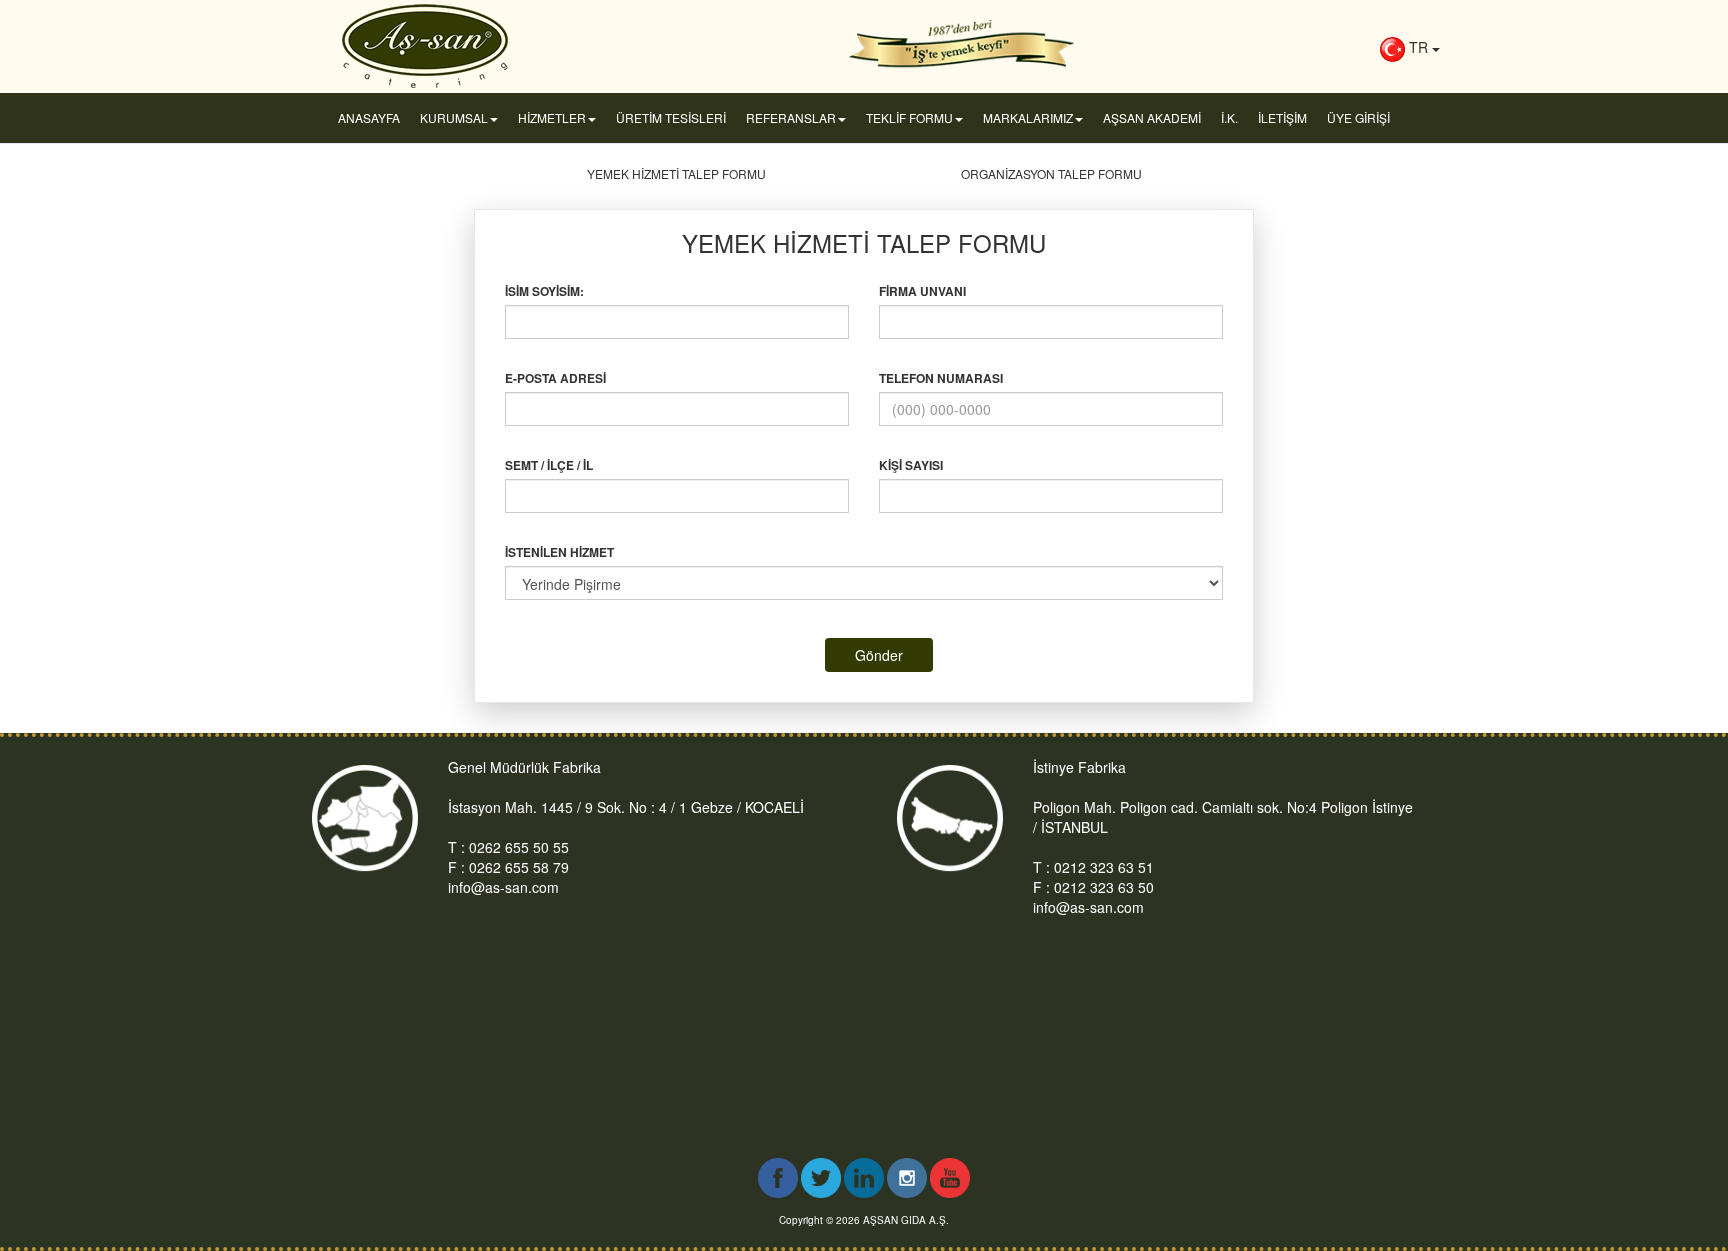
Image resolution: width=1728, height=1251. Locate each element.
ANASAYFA (369, 117)
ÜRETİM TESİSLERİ (671, 117)
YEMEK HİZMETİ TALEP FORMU (676, 173)
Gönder (879, 655)
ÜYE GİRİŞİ (1358, 117)
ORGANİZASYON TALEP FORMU (1051, 173)
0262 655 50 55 (519, 847)
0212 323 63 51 (1104, 867)
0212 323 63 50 (1104, 887)
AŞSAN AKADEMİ (1152, 117)
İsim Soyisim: (544, 291)
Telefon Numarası (941, 378)
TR (1418, 47)
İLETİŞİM (1282, 117)
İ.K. (1229, 117)
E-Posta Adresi (555, 378)
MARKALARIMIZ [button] (1028, 117)
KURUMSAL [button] (454, 117)
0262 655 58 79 (519, 867)
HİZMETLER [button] (552, 117)
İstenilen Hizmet (559, 552)
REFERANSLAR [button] (791, 117)
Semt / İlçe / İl (549, 465)
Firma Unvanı (922, 291)
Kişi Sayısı (911, 465)
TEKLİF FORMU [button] (909, 117)
